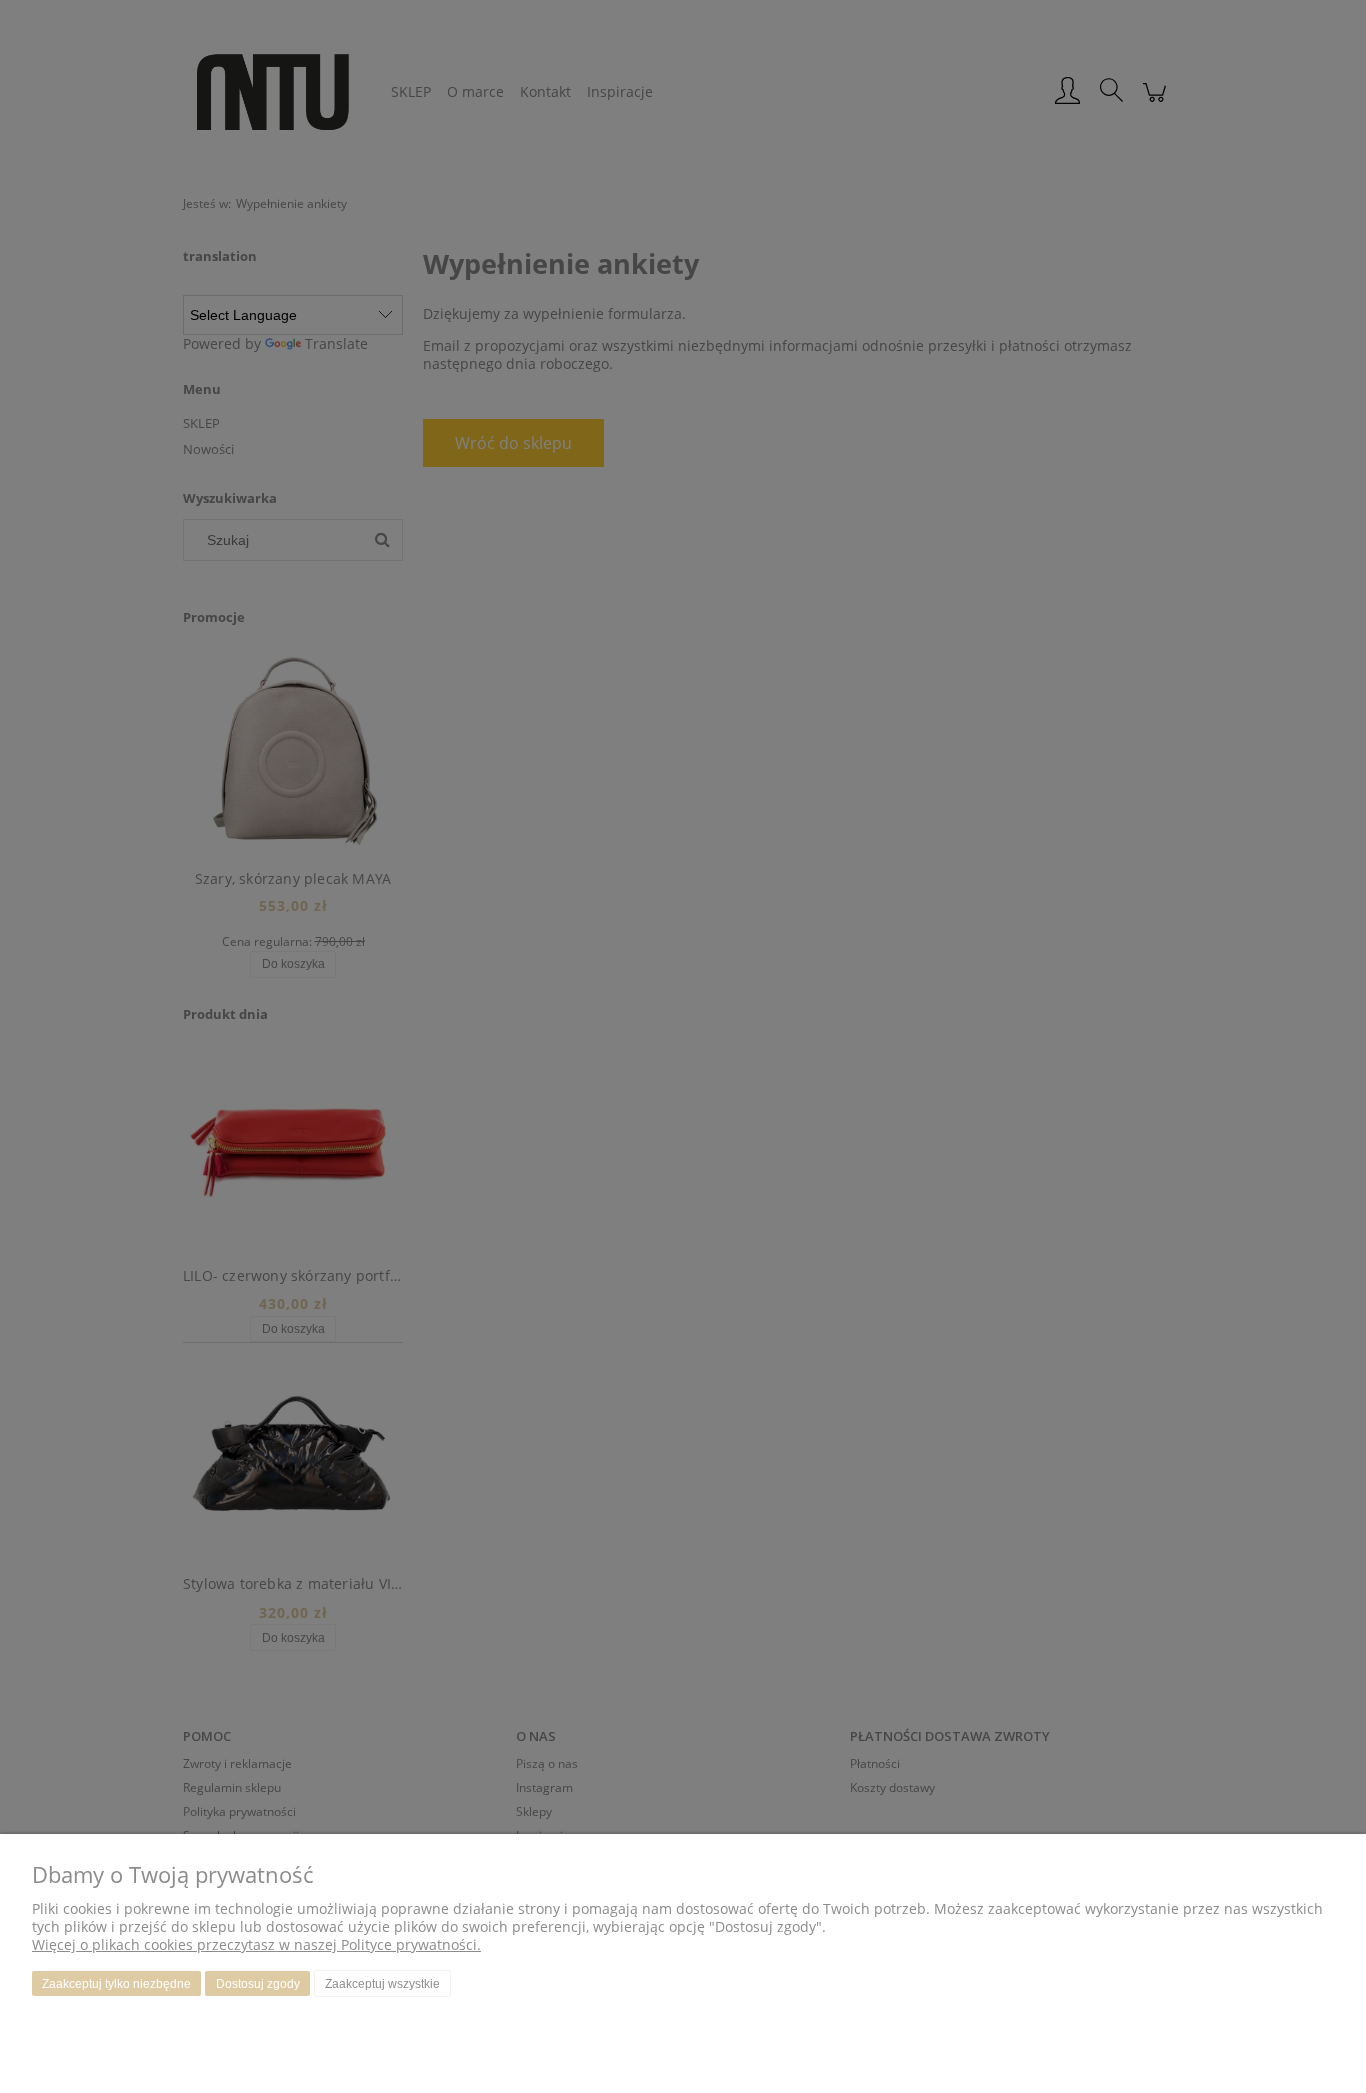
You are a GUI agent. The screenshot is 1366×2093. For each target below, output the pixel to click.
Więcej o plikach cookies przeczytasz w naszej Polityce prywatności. (256, 1944)
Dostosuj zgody (258, 1984)
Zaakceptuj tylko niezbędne (116, 1984)
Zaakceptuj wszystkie (382, 1984)
